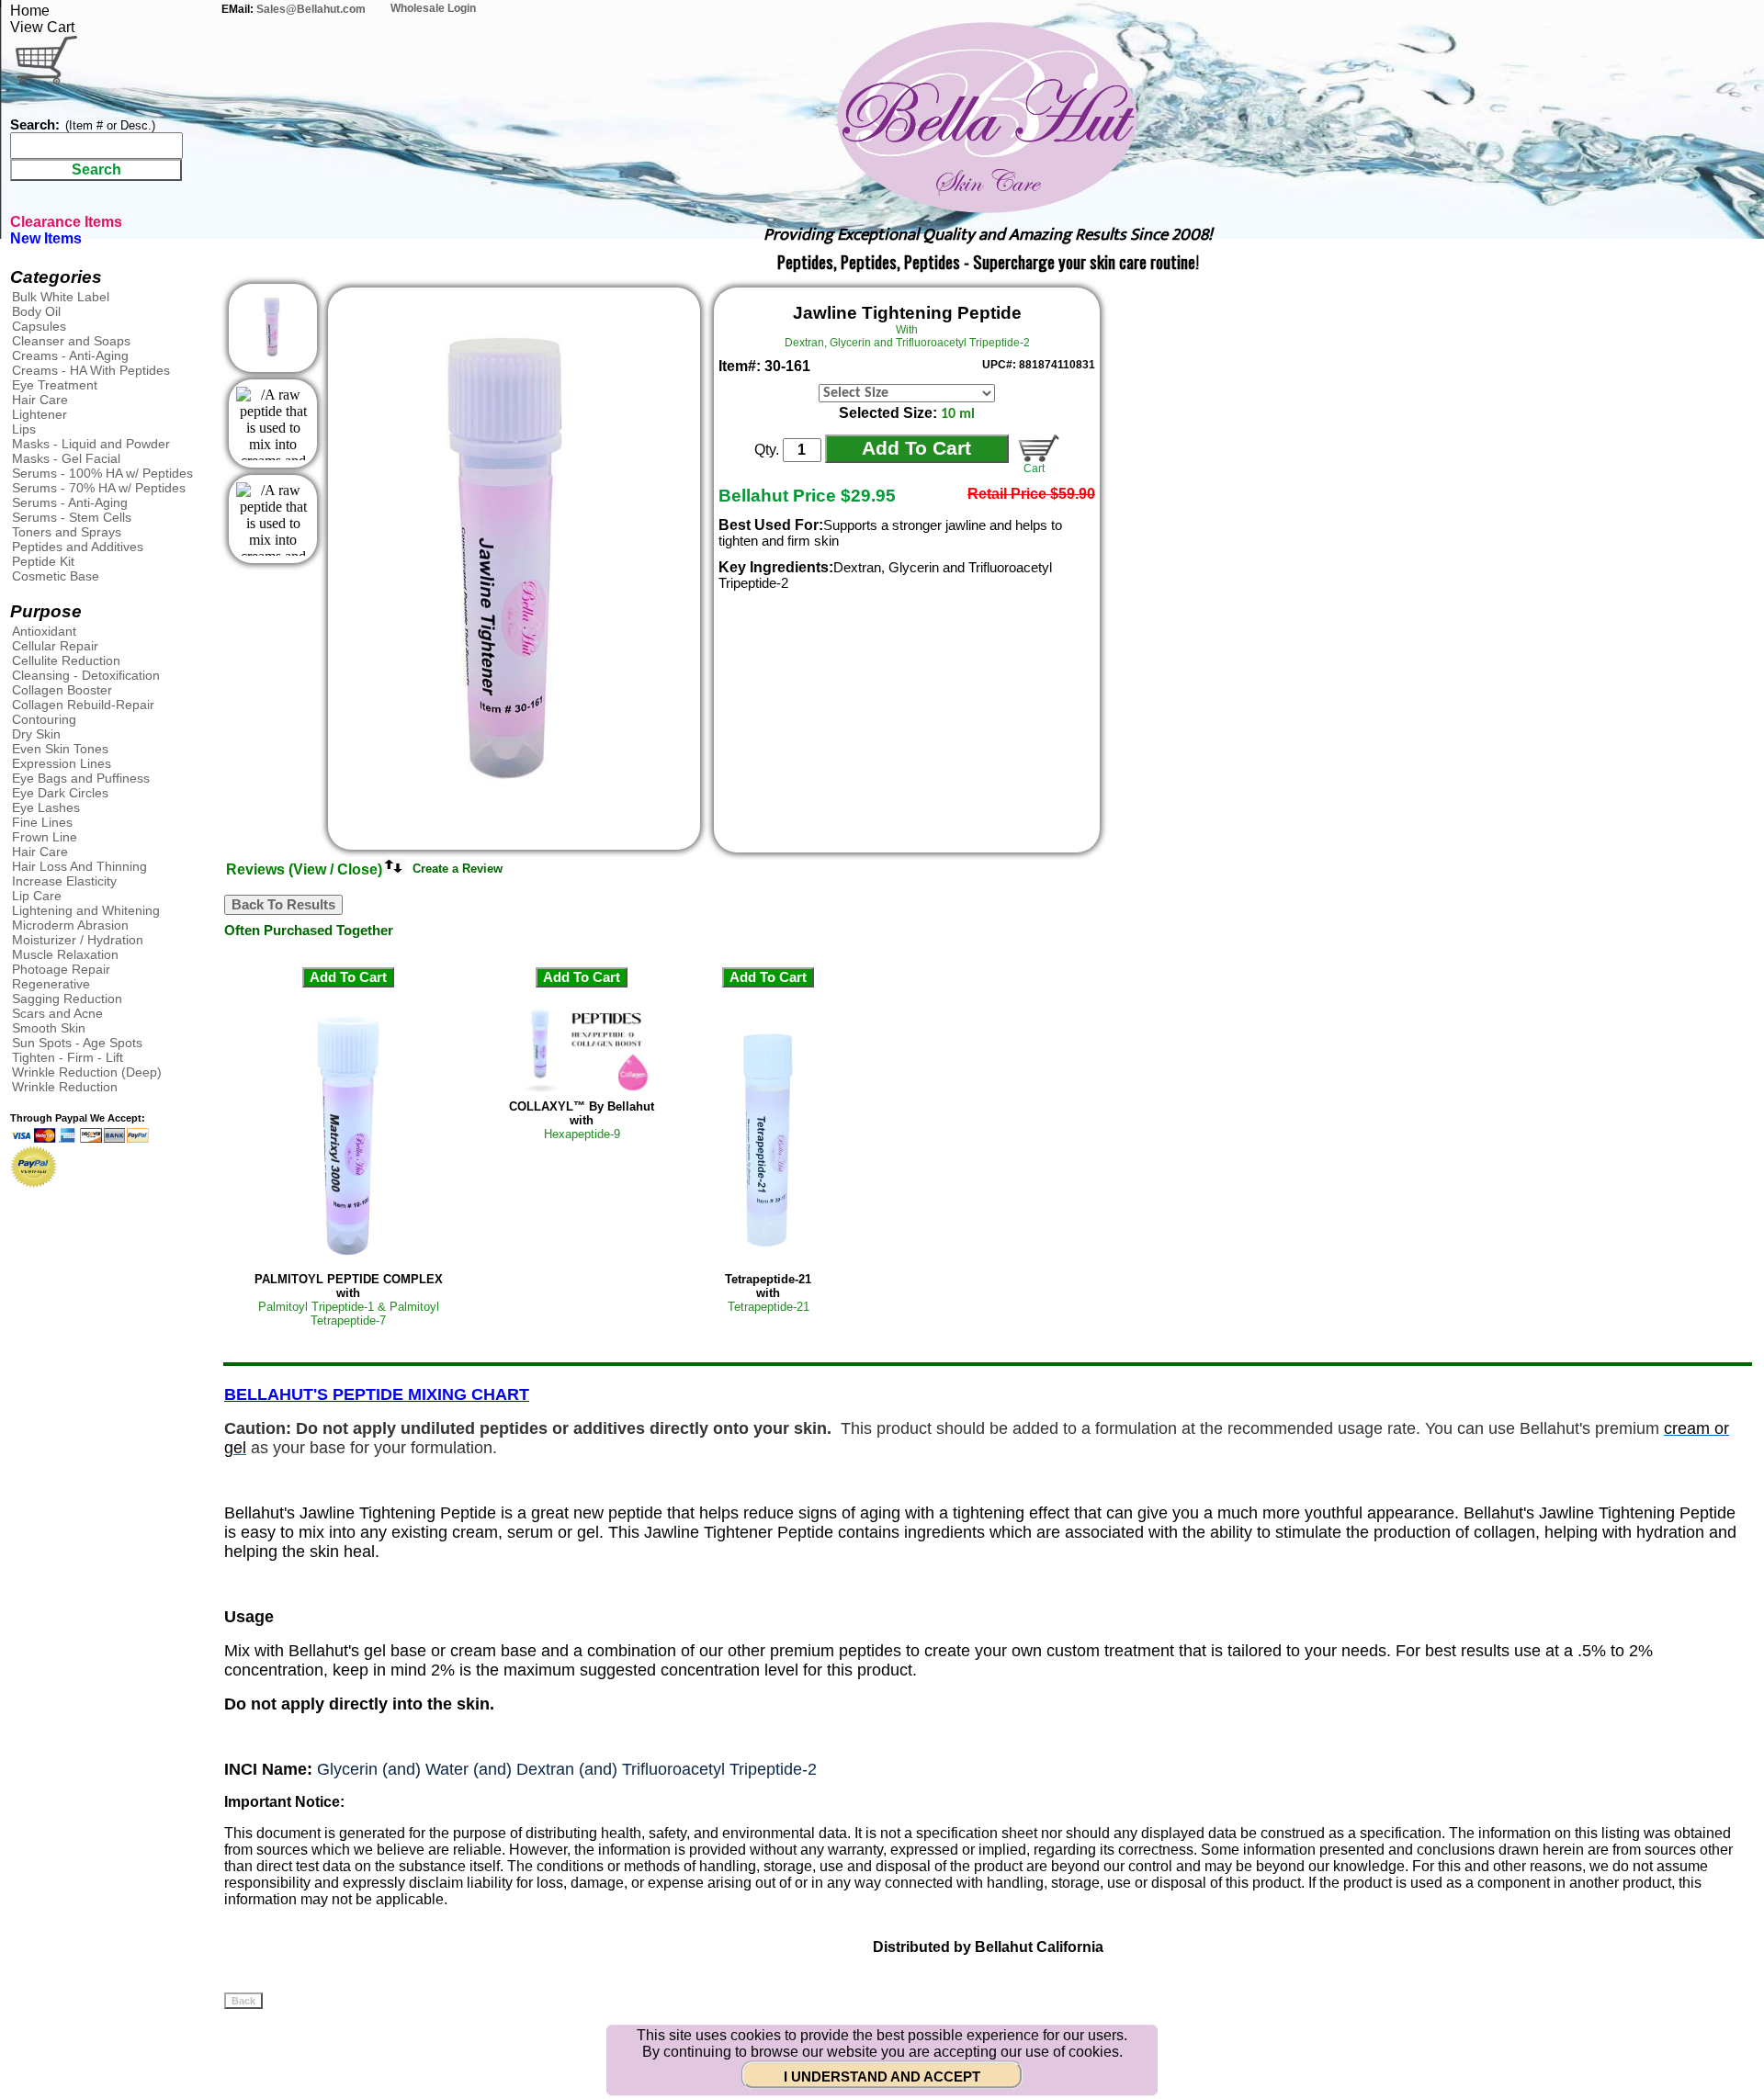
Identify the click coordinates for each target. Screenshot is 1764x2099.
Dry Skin (36, 734)
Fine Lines (42, 822)
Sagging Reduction (67, 999)
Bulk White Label (61, 297)
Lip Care (37, 896)
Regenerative (51, 984)
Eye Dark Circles (60, 793)
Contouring (44, 719)
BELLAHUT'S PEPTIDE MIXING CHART (377, 1394)
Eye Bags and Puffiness (81, 778)
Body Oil (36, 311)
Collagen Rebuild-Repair (83, 705)
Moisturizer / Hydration (78, 940)
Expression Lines (62, 763)
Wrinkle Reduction (65, 1087)
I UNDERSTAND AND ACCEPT (882, 2077)
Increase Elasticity (64, 881)
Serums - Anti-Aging (70, 502)
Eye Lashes (46, 807)
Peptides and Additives (78, 547)
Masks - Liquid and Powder (91, 444)
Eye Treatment (55, 385)
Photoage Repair (61, 969)
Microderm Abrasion (70, 925)
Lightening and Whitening (86, 910)
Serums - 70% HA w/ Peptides (99, 488)
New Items (46, 238)
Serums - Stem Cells (72, 517)
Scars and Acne (57, 1013)
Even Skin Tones (60, 749)
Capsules (39, 326)
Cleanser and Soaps (71, 341)
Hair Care (40, 400)
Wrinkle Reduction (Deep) (87, 1072)
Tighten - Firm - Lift (68, 1057)
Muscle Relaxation (65, 954)
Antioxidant (44, 631)
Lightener (40, 414)
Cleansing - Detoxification (86, 675)
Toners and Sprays (67, 532)
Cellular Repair (55, 646)
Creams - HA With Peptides (91, 370)
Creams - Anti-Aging (70, 355)
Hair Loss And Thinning (79, 866)
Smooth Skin (49, 1028)
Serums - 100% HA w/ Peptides (102, 473)
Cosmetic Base (56, 576)
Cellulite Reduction (66, 660)
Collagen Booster (62, 690)
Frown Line (45, 837)
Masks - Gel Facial (66, 458)
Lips (24, 429)
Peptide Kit (43, 561)
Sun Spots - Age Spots (77, 1043)
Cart (1031, 468)
